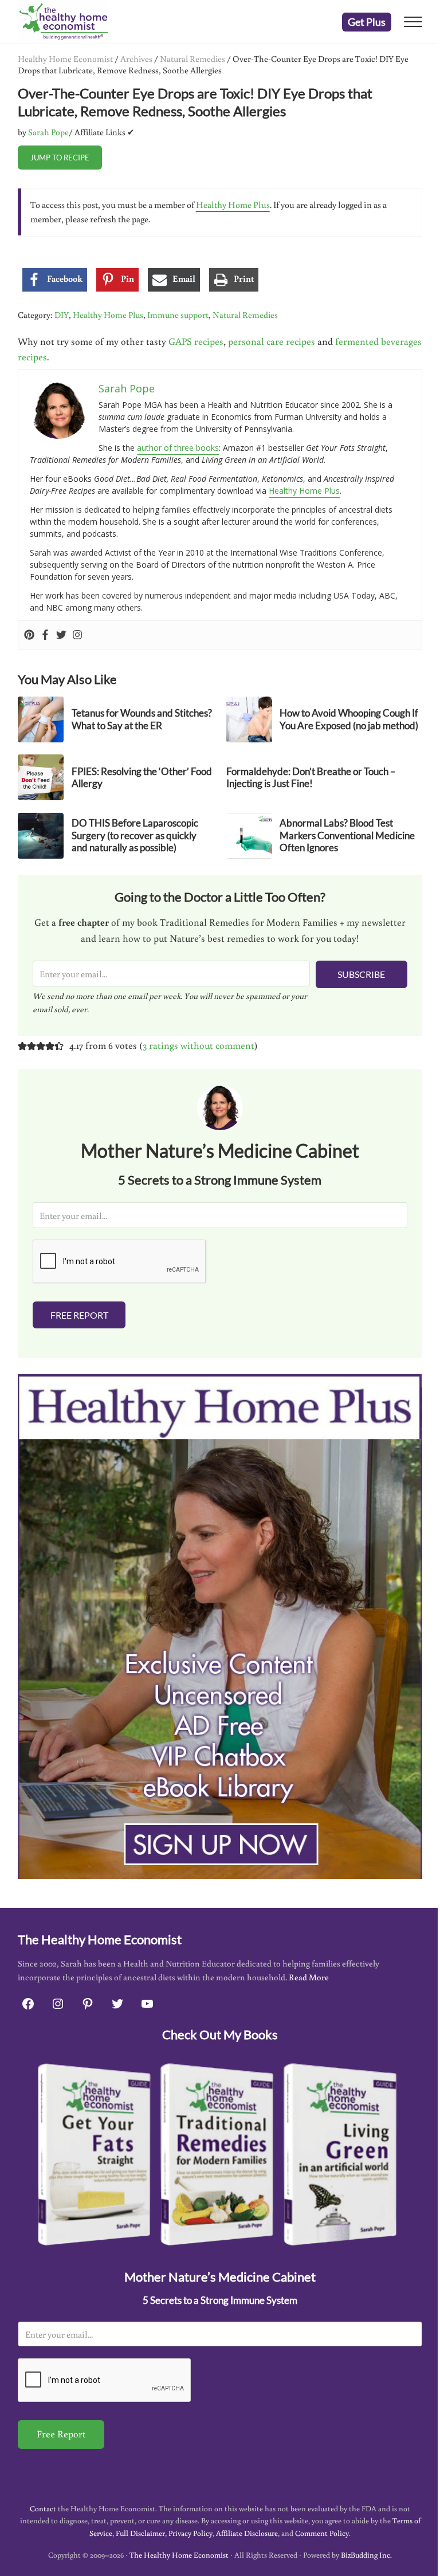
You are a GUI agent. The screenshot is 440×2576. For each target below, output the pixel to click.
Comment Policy (322, 2533)
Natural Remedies (192, 58)
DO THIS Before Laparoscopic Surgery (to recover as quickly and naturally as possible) (135, 835)
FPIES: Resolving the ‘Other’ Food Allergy (142, 778)
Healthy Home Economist (65, 58)
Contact (43, 2508)
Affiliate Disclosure (247, 2533)
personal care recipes (272, 341)
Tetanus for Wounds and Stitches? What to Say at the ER (142, 719)
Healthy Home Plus (233, 204)
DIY (62, 314)
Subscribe (361, 974)
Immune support (178, 314)
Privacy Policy (190, 2533)
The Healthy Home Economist (179, 2555)
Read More (309, 1977)
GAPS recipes (196, 341)
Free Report (79, 1315)
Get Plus (367, 22)
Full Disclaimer (140, 2533)
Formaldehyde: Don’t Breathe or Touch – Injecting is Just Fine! (311, 778)
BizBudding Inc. (366, 2555)
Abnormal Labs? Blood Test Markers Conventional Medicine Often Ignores (347, 835)
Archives (136, 58)
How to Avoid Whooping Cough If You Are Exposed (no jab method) (349, 719)
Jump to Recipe (60, 158)
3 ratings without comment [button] (199, 1045)
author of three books (178, 448)
